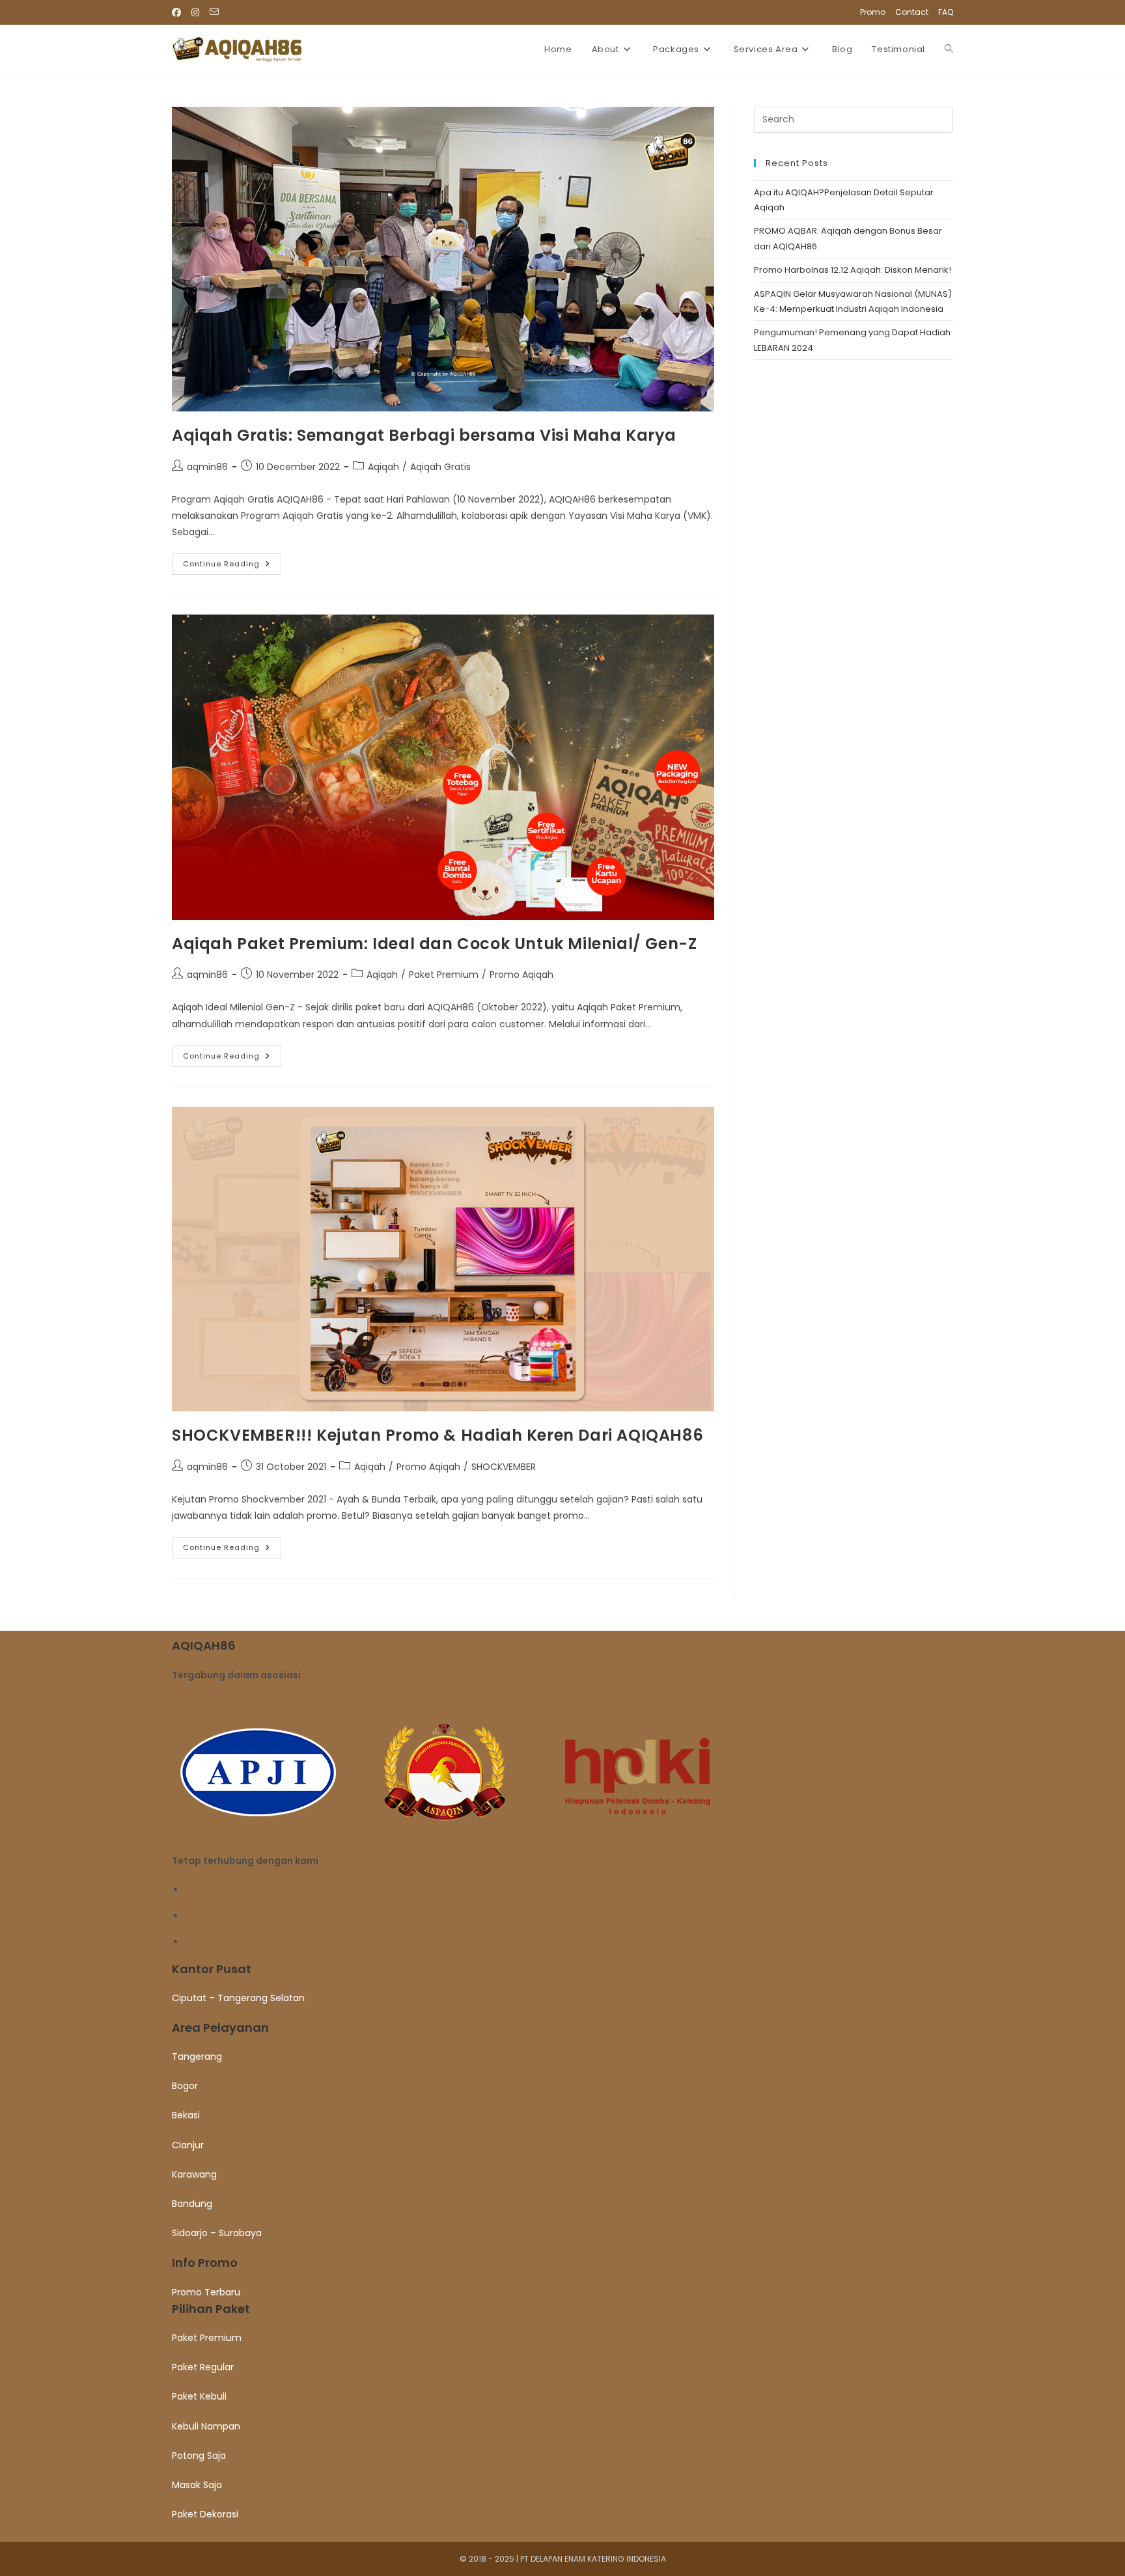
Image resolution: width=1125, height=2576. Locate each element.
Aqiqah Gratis (440, 467)
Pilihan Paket (211, 2309)
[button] (562, 1969)
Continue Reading (232, 566)
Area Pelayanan (220, 2028)
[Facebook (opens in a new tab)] (179, 12)
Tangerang (197, 2057)
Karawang (194, 2174)
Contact (912, 12)
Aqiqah (383, 467)
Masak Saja (197, 2485)
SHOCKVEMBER (504, 1467)
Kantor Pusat (212, 1969)
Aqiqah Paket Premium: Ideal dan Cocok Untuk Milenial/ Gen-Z (434, 944)
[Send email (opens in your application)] (214, 12)
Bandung (192, 2204)
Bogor (185, 2086)
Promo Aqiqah (521, 975)
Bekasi (186, 2115)
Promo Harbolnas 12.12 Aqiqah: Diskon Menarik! (853, 270)
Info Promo (205, 2263)
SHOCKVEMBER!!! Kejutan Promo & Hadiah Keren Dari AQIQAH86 (437, 1435)
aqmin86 (207, 467)
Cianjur (188, 2145)
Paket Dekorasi (205, 2514)
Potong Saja (199, 2456)
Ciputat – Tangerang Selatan (238, 1998)
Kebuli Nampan (206, 2426)
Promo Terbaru (206, 2292)
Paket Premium (444, 975)
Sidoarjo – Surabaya (217, 2233)
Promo (873, 12)
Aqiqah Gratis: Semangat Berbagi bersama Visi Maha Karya (424, 435)
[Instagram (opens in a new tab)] (195, 12)
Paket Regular (203, 2367)
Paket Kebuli (199, 2396)
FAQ (946, 12)
